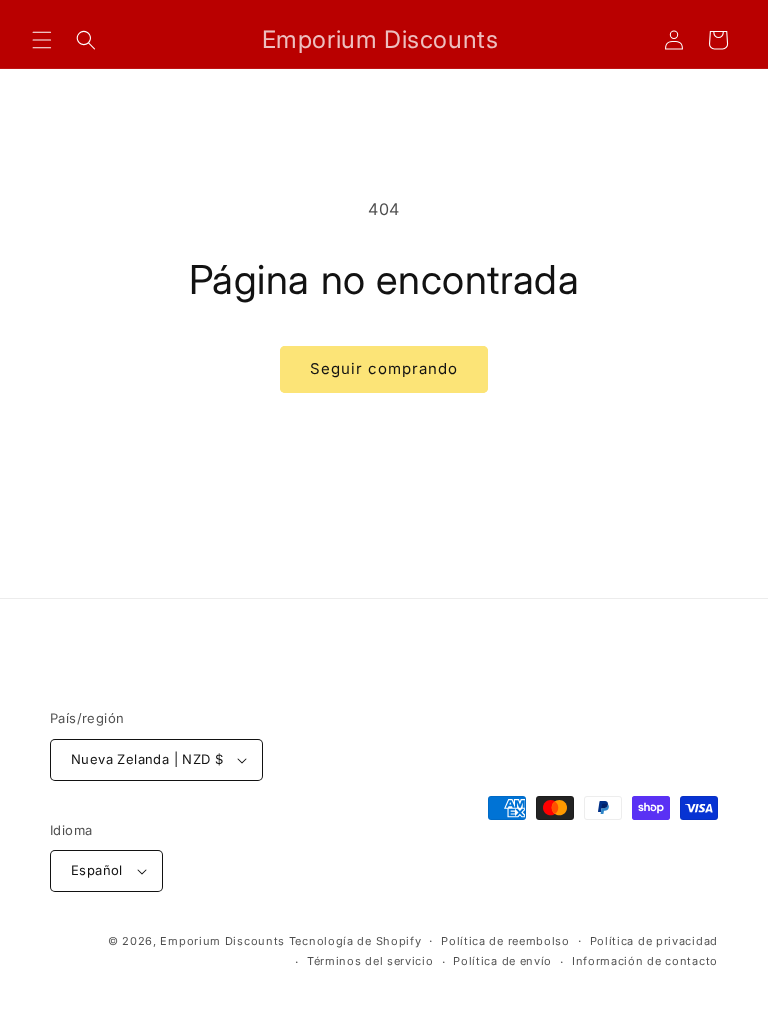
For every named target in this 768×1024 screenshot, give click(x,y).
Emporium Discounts (222, 941)
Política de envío (502, 961)
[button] (42, 40)
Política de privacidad (654, 941)
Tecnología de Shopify (355, 941)
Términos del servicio (370, 961)
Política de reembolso (505, 941)
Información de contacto (645, 961)
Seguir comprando (384, 368)
